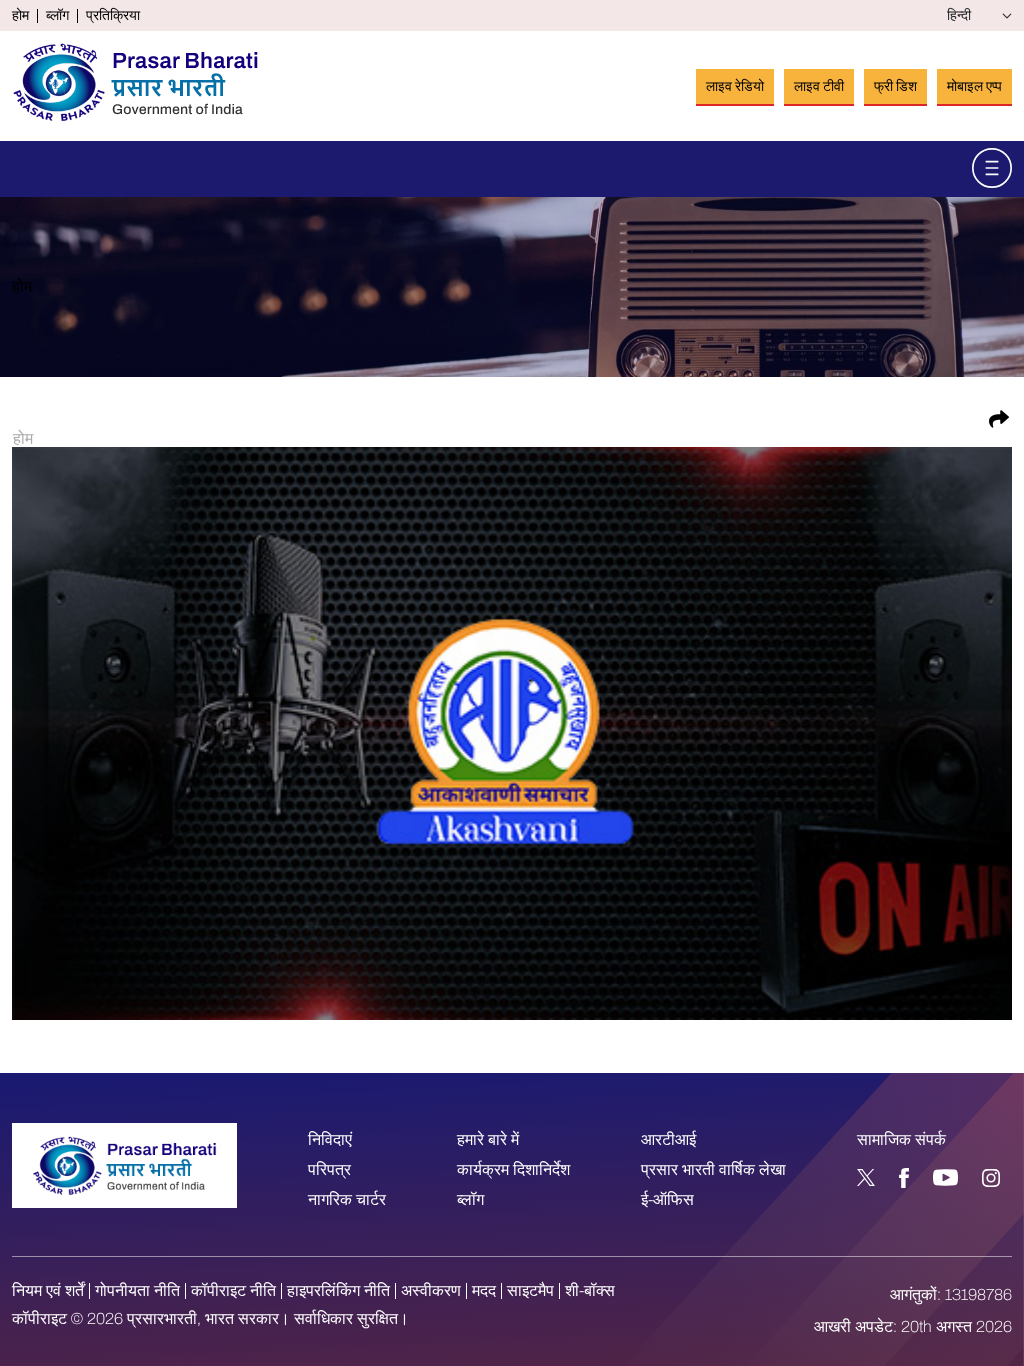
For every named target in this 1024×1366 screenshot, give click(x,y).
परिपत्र (329, 1169)
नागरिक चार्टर (347, 1199)
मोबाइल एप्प (974, 86)
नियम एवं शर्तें (48, 1291)
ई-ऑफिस (667, 1199)
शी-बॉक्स (590, 1291)
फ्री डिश (895, 86)
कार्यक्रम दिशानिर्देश (513, 1169)
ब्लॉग (57, 16)
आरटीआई (668, 1139)
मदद (484, 1291)
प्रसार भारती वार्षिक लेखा (713, 1169)
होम (20, 16)
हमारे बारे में (488, 1139)
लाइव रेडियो (735, 86)
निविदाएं (330, 1139)
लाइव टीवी (819, 86)
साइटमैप (530, 1291)
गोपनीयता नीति (137, 1291)
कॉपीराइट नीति (233, 1291)
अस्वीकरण (431, 1291)
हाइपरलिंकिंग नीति (338, 1291)
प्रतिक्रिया (113, 16)
